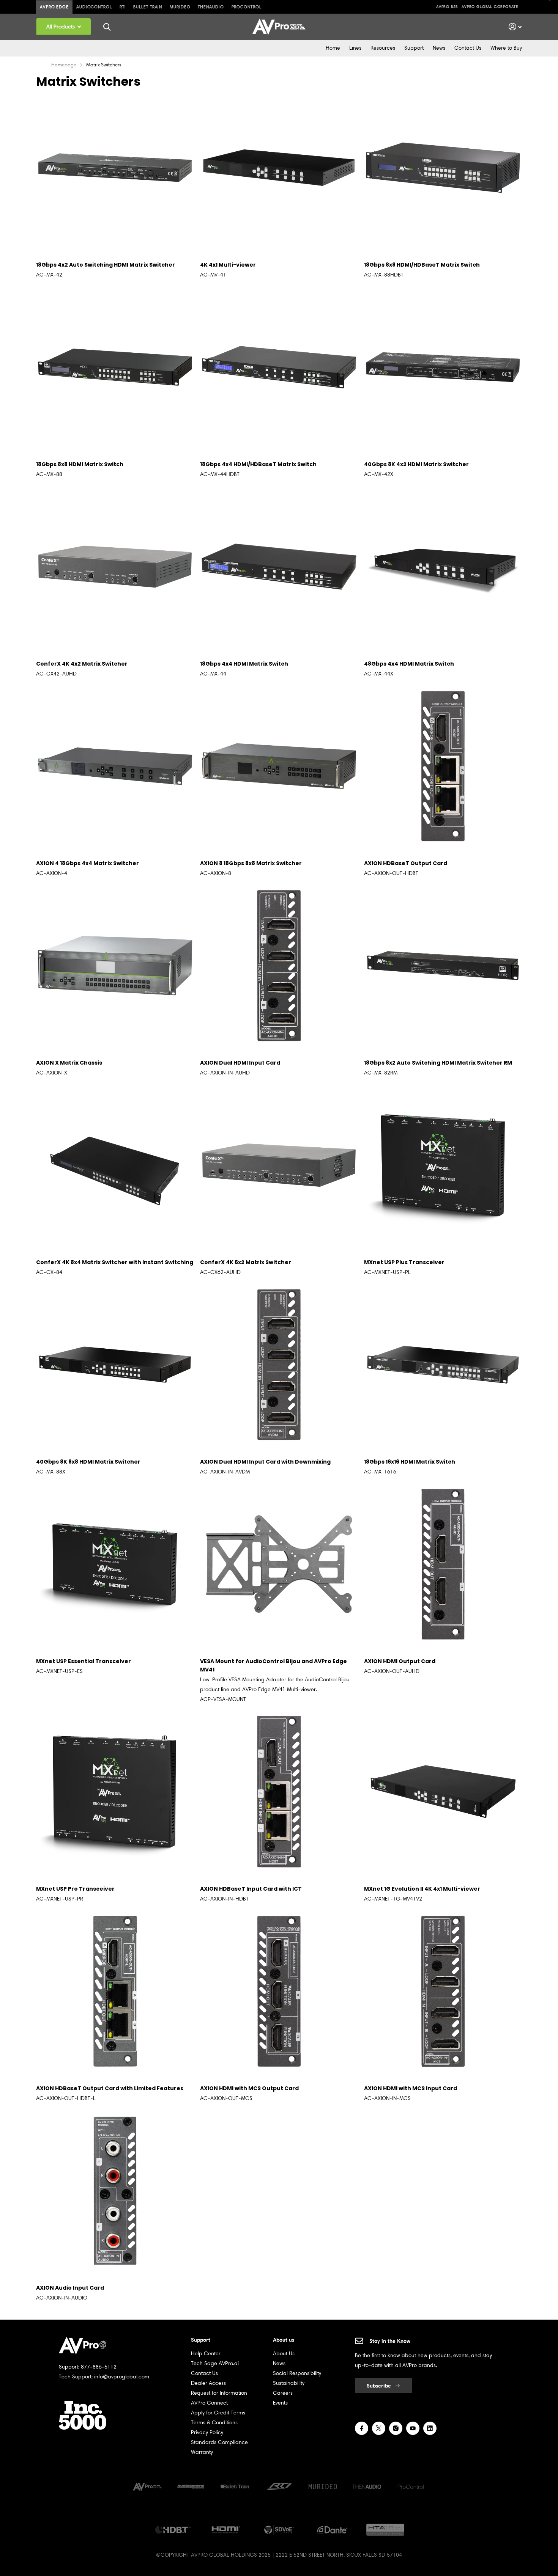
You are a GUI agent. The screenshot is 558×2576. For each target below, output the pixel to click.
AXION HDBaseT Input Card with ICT (251, 1889)
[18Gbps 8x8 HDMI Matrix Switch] (115, 367)
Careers (283, 2393)
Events (280, 2403)
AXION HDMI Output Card (400, 1661)
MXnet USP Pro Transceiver (75, 1889)
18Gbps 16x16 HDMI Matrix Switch (410, 1462)
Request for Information (219, 2393)
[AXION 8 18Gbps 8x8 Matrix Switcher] (279, 766)
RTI (123, 7)
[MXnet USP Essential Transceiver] (115, 1564)
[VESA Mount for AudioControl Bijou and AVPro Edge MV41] (279, 1564)
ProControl (247, 7)
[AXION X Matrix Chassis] (115, 966)
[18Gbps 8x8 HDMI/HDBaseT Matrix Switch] (443, 168)
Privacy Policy (207, 2432)
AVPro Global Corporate (490, 7)
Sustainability (289, 2383)
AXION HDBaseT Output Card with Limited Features (110, 2088)
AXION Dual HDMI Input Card (240, 1063)
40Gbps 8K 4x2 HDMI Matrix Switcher (416, 464)
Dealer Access (208, 2383)
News (439, 48)
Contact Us (468, 48)
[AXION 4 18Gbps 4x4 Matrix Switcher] (115, 766)
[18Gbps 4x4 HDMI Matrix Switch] (279, 567)
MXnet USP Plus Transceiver (404, 1262)
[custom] (362, 2428)
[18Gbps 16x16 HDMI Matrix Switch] (443, 1365)
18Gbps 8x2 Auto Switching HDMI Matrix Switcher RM (438, 1063)
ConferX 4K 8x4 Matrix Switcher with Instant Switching (115, 1262)
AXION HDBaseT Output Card (406, 863)
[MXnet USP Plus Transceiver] (443, 1165)
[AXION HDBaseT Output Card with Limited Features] (115, 1991)
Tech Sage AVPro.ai (215, 2363)
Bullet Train (148, 7)
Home (333, 48)
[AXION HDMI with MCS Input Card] (443, 1991)
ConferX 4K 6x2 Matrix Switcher (246, 1262)
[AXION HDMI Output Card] (443, 1564)
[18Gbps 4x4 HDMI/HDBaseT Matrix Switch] (279, 367)
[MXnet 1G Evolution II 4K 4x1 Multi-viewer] (443, 1792)
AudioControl (94, 7)
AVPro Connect (209, 2403)
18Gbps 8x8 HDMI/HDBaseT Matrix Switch (422, 265)
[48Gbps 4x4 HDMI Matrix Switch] (443, 567)
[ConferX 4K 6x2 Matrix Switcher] (279, 1165)
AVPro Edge (54, 7)
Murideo (180, 7)
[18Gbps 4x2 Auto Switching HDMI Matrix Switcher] (115, 168)
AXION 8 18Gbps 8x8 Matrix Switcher (251, 863)
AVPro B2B (447, 7)
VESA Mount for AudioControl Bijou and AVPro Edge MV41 (273, 1665)
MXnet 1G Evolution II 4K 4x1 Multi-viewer (422, 1889)
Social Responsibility (297, 2373)
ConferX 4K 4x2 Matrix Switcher (82, 664)
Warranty (202, 2452)
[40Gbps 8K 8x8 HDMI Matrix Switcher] (115, 1365)
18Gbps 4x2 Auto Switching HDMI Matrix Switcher (106, 265)
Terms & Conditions (214, 2423)
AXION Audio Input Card (70, 2288)
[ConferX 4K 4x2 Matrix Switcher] (115, 567)
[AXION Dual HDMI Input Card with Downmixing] (279, 1365)
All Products (61, 27)
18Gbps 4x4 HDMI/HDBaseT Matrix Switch (258, 464)
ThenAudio (211, 7)
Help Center (206, 2354)
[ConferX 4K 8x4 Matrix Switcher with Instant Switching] (115, 1165)
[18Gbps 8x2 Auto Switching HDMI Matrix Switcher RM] (443, 966)
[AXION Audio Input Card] (115, 2191)
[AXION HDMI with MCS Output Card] (279, 1991)
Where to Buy (506, 48)
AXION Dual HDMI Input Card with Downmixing (265, 1462)
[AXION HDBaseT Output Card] (443, 766)
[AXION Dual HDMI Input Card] (279, 966)
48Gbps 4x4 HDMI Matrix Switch (409, 664)
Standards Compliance (219, 2442)
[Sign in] (515, 27)
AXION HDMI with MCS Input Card (411, 2088)
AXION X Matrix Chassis (69, 1063)
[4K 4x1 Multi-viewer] (279, 168)
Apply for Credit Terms (218, 2413)
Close (107, 27)
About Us (284, 2354)
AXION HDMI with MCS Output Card (249, 2088)
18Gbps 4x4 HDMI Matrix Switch (244, 664)
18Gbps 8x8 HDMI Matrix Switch (80, 464)
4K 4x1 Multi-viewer (228, 265)
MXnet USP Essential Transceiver (84, 1661)
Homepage (64, 65)
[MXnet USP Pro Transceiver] (115, 1792)
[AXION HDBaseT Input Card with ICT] (279, 1792)
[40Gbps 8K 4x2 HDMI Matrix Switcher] (443, 367)
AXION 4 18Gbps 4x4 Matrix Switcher (87, 863)
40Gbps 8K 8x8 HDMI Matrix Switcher (88, 1462)
